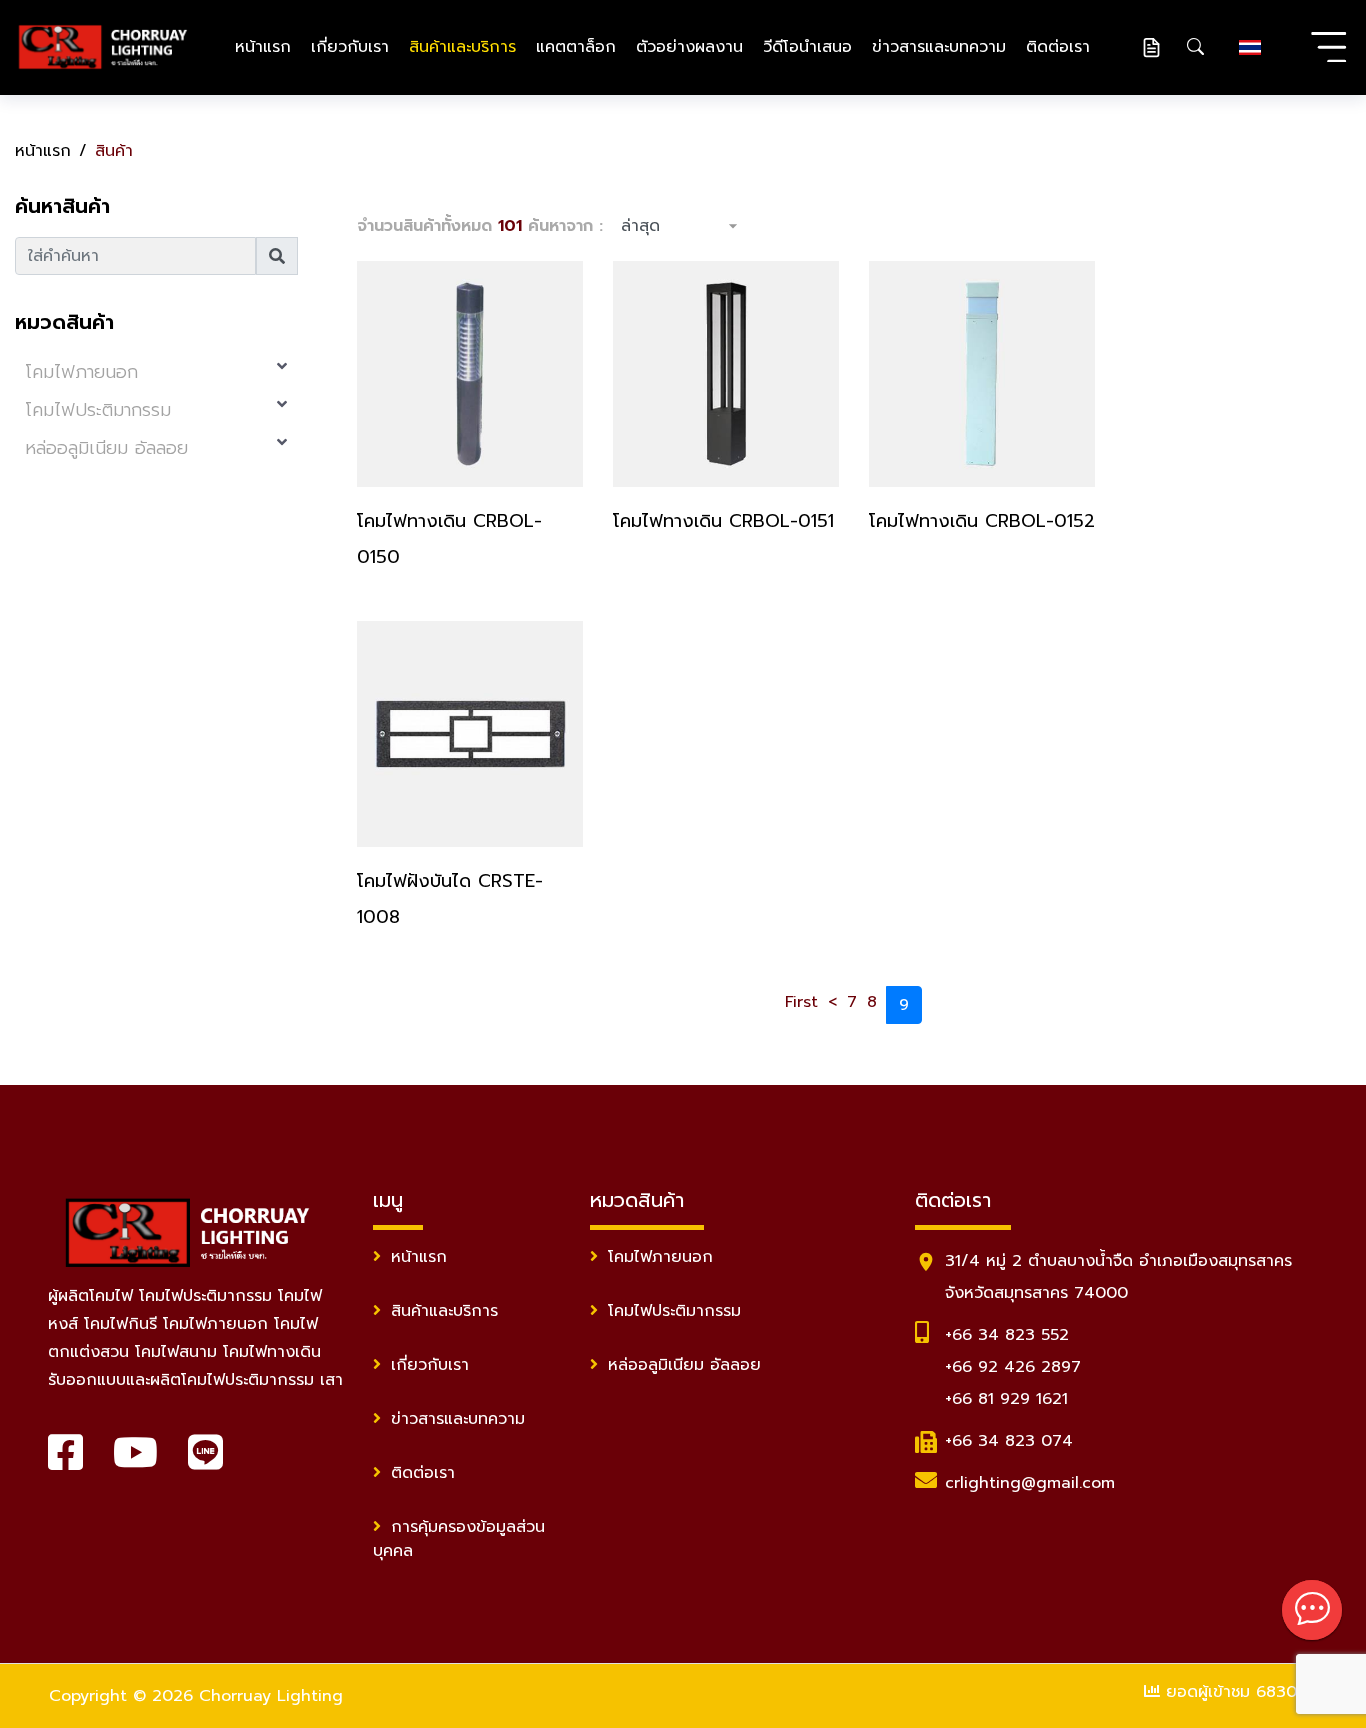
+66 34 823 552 (1007, 1335)
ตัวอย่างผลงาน (689, 47)
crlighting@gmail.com (1030, 1483)
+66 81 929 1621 (1006, 1399)
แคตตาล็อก (576, 47)
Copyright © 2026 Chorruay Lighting (196, 1696)
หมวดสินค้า (64, 322)
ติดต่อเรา (1058, 47)
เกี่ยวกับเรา (350, 47)
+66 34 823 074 (1009, 1441)
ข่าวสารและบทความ (939, 47)
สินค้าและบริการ (462, 47)
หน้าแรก (263, 47)
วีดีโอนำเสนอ (807, 47)
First (801, 1002)
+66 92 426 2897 (1013, 1367)
